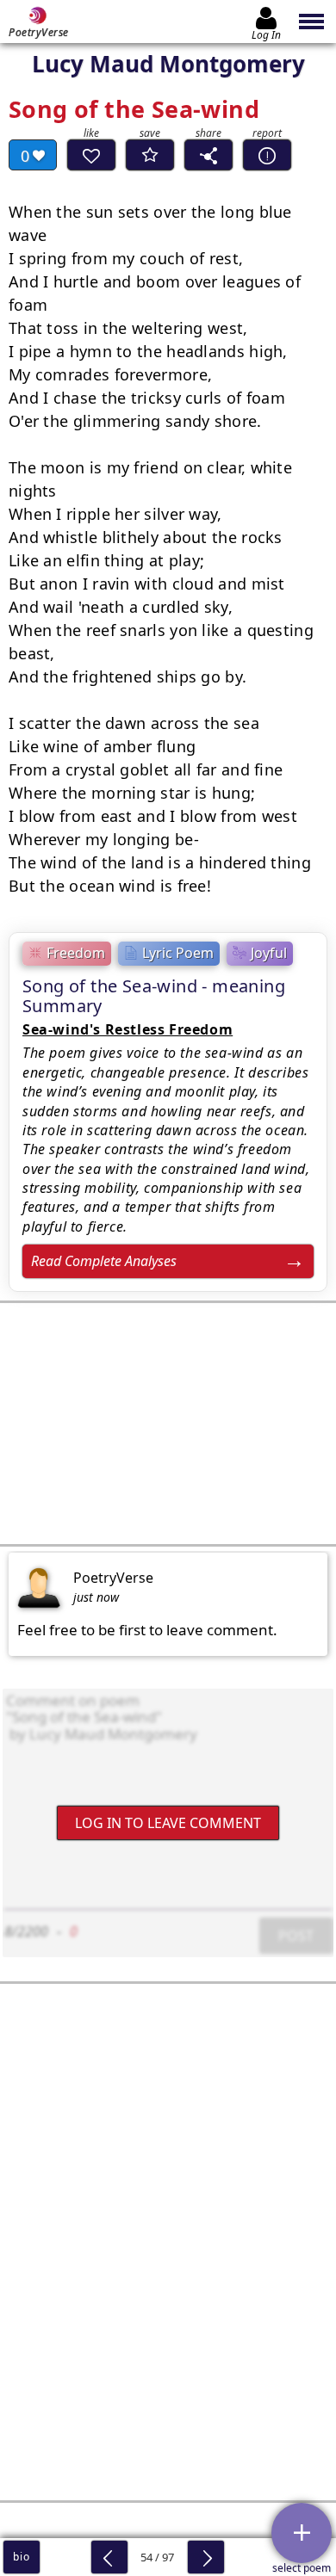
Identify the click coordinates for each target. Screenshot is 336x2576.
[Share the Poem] (208, 155)
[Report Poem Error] (267, 155)
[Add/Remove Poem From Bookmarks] (150, 155)
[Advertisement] (168, 1424)
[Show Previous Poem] (109, 2557)
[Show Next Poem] (206, 2557)
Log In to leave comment (168, 1823)
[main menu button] (312, 22)
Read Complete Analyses (104, 1261)
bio (21, 2557)
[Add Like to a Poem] (91, 155)
